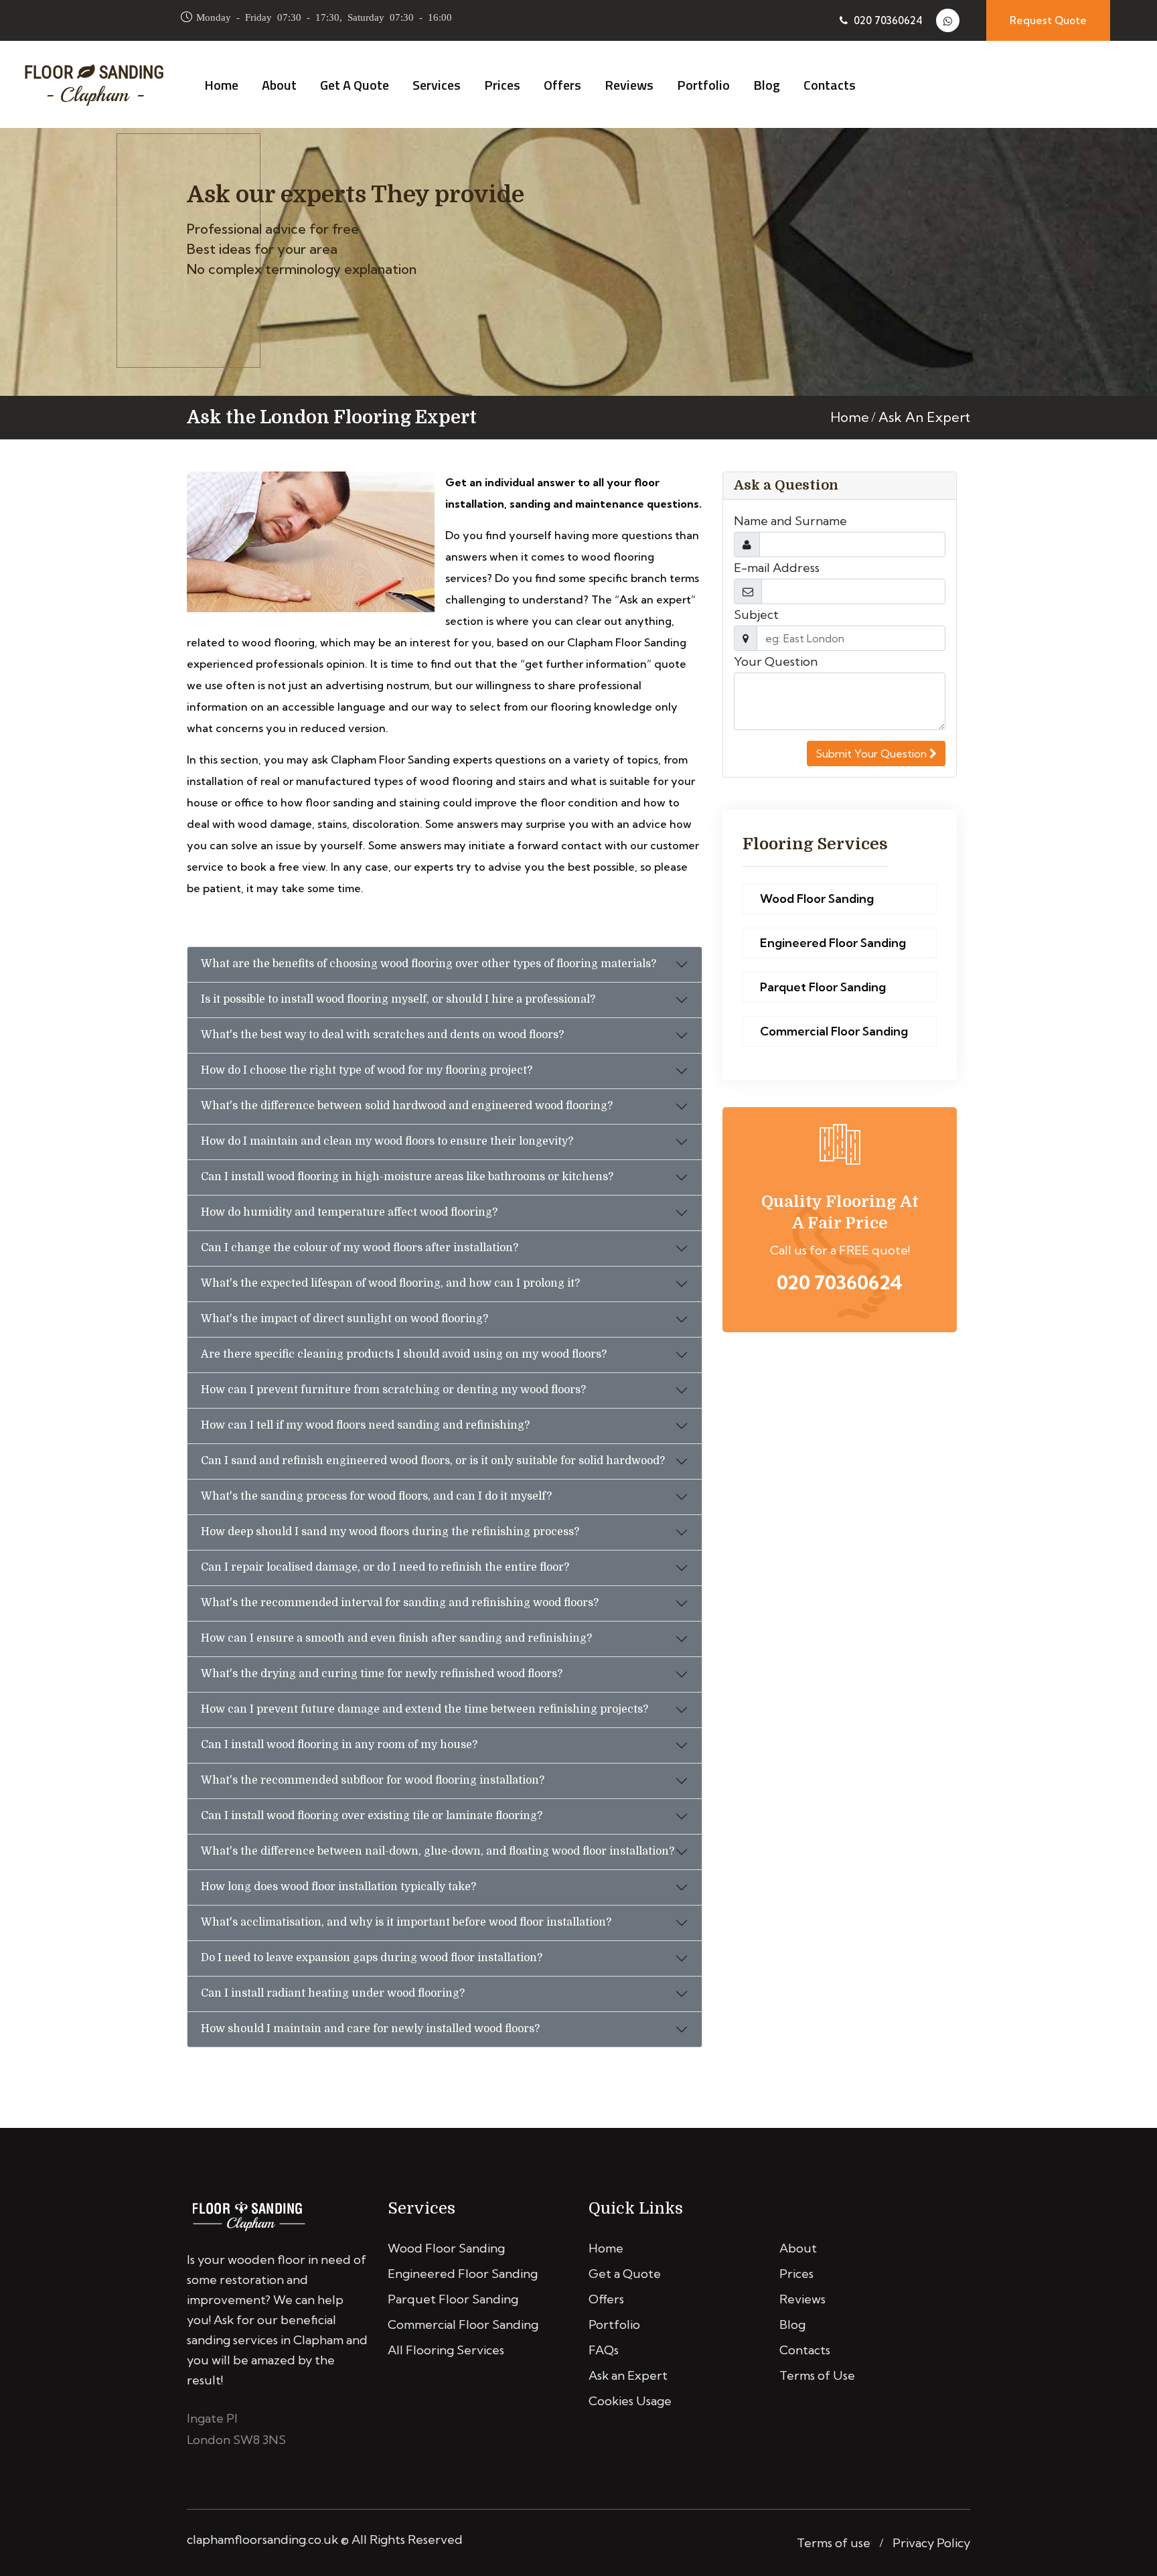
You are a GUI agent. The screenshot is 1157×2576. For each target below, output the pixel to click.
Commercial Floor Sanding (834, 1031)
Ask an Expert (628, 2375)
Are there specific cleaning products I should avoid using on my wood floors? (404, 1354)
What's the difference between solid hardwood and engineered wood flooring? (407, 1106)
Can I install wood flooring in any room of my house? (339, 1745)
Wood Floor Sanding (817, 899)
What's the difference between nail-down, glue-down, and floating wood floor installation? (438, 1851)
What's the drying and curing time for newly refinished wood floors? (382, 1674)
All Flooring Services (446, 2350)
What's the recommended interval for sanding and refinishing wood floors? (400, 1603)
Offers (562, 85)
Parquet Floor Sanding (823, 987)
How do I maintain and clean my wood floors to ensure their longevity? (387, 1141)
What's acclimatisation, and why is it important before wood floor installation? (406, 1922)
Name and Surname (790, 521)
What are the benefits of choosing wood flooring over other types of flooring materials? (429, 964)
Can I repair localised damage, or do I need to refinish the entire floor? (385, 1567)
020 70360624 (887, 20)
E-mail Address (777, 568)
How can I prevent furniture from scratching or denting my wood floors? (393, 1390)
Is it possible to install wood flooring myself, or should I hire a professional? (398, 999)
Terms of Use (817, 2375)
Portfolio (703, 85)
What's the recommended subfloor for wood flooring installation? (373, 1780)
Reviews (629, 85)
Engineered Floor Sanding (833, 943)
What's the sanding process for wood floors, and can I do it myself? (376, 1496)
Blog (767, 85)
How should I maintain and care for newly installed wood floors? (370, 2029)
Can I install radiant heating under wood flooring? (333, 1993)
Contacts (830, 85)
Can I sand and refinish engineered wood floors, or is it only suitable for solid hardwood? (433, 1461)
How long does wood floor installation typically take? (338, 1887)
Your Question (776, 661)
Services (437, 85)
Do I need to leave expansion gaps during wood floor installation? (372, 1958)
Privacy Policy (931, 2543)
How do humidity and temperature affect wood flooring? (349, 1212)
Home (221, 85)
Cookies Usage (630, 2401)
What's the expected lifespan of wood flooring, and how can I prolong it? (390, 1283)
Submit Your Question (872, 754)
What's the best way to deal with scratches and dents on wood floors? (382, 1035)
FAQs (604, 2350)
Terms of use (834, 2543)
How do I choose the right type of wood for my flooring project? (367, 1070)
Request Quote (1048, 20)
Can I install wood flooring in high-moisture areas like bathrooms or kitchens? (407, 1177)
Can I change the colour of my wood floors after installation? (360, 1248)
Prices (502, 85)
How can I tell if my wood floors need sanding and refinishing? (365, 1425)
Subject (756, 615)
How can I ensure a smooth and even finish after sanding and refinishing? (396, 1638)
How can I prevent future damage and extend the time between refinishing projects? (425, 1709)
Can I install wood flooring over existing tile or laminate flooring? (372, 1816)
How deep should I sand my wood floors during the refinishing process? (390, 1532)
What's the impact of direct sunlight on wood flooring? (344, 1319)
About (279, 85)
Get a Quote (355, 85)
